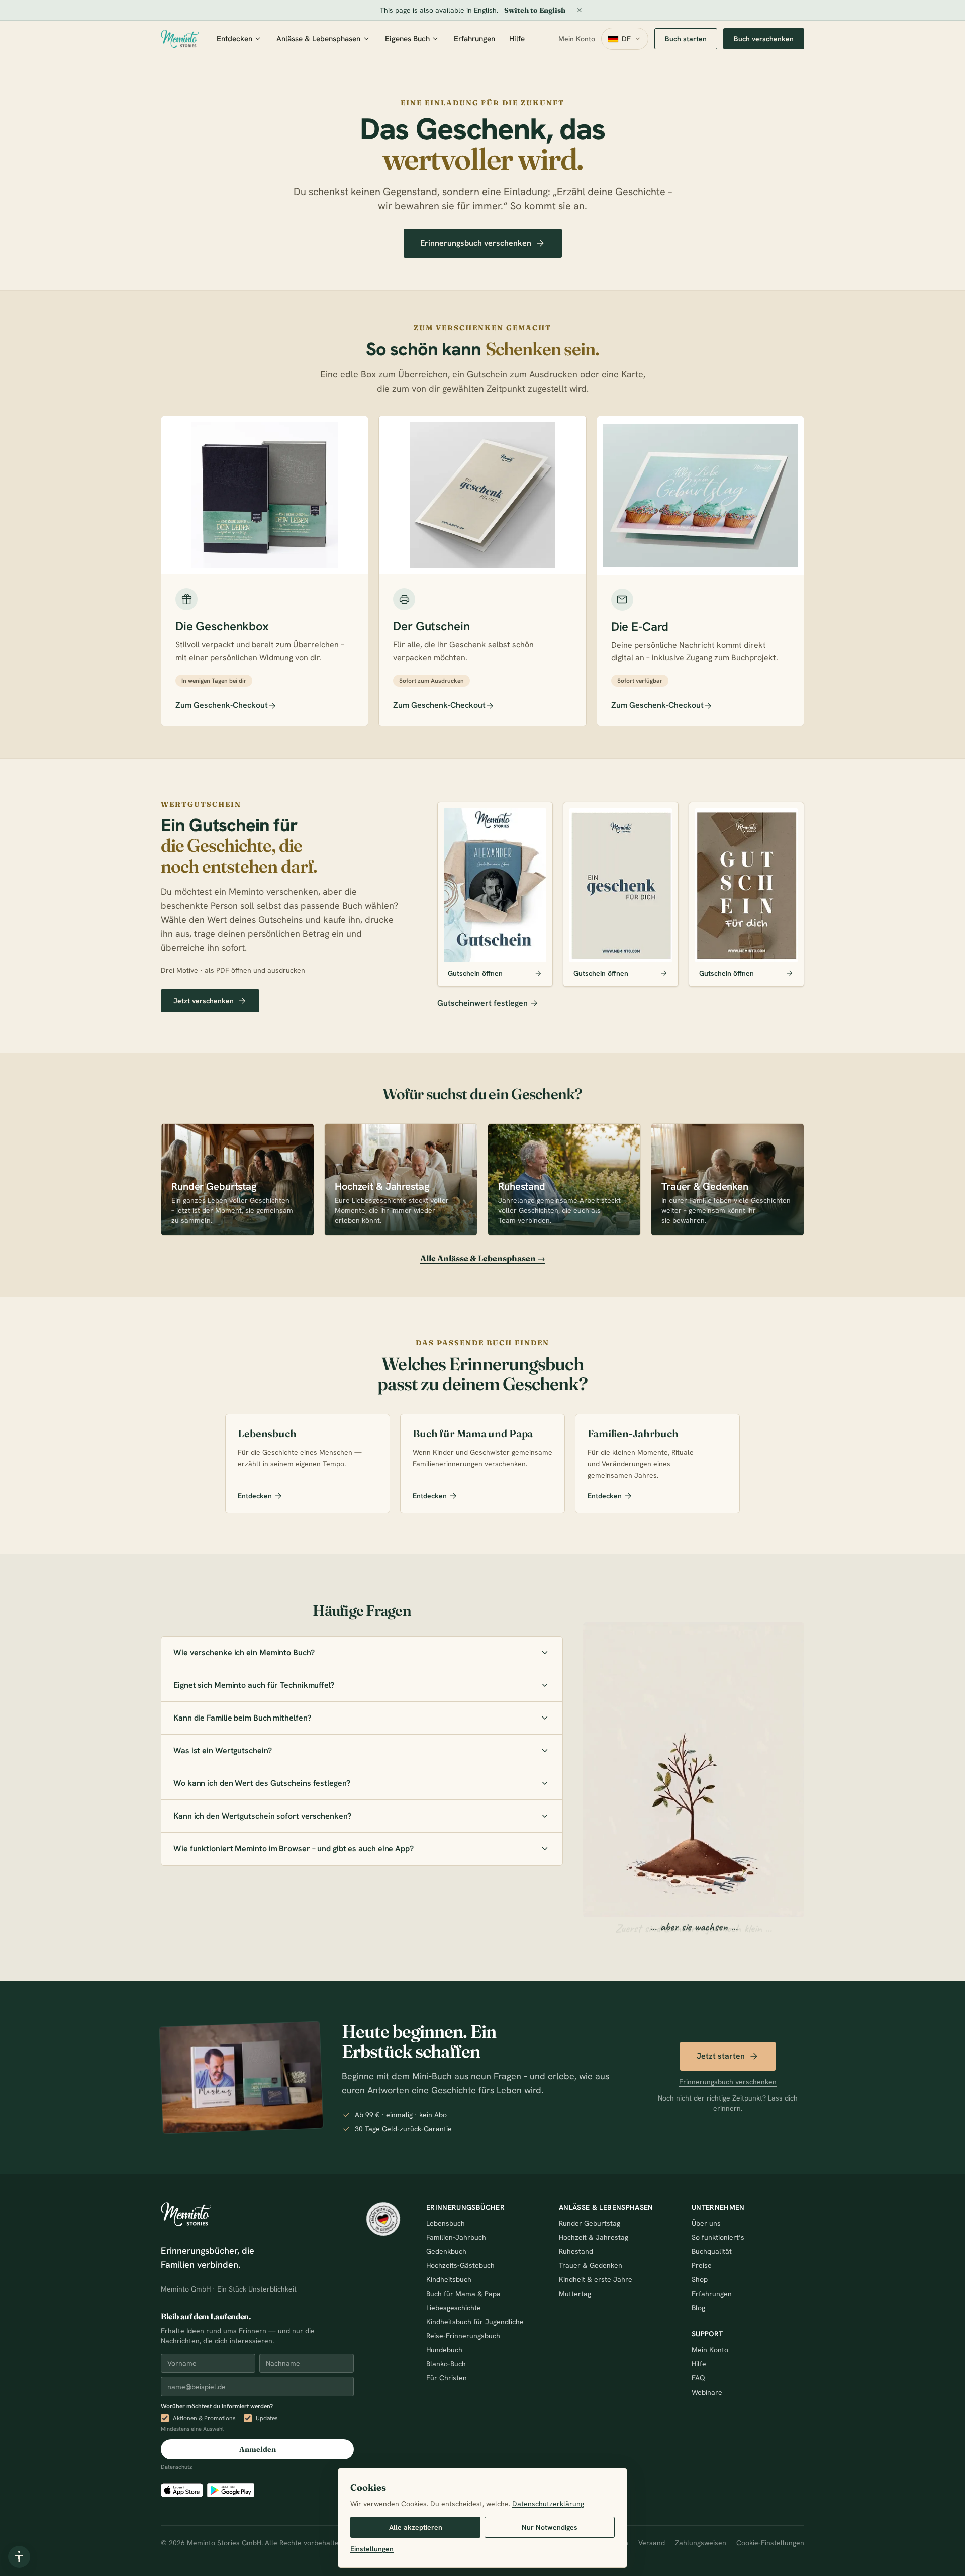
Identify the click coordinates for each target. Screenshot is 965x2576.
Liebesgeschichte (454, 2308)
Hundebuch (444, 2350)
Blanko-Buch (446, 2364)
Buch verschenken (764, 39)
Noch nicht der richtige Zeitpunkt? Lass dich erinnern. (728, 2103)
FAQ (698, 2378)
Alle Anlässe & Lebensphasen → (483, 1258)
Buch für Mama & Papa (463, 2294)
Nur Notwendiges (550, 2527)
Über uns (706, 2223)
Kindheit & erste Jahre (596, 2279)
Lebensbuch (446, 2223)
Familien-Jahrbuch (456, 2237)
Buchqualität (712, 2251)
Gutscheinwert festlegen (482, 1003)
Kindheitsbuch (449, 2279)
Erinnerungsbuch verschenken (476, 243)
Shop (700, 2279)
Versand (652, 2543)
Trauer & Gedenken (591, 2265)
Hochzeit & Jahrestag (594, 2237)
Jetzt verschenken (204, 1001)
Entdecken (234, 39)
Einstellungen (372, 2549)
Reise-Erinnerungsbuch (463, 2336)
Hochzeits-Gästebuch (460, 2265)
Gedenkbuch (446, 2251)
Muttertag (575, 2294)
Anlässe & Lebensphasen (318, 39)
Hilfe (517, 39)
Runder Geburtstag (590, 2223)
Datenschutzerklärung (548, 2504)
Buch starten (686, 39)
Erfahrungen (474, 39)
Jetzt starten (721, 2056)
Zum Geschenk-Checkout (222, 705)
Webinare (707, 2392)
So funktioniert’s (718, 2237)
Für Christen (447, 2378)
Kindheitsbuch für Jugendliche (475, 2322)
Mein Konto (577, 39)
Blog (698, 2308)
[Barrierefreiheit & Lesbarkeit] (19, 2557)
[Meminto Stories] (180, 39)
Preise (702, 2265)
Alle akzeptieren (416, 2527)
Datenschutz (176, 2467)
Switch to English (535, 10)
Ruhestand (576, 2251)
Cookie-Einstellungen (770, 2543)
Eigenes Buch (407, 39)
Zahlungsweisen (701, 2543)
